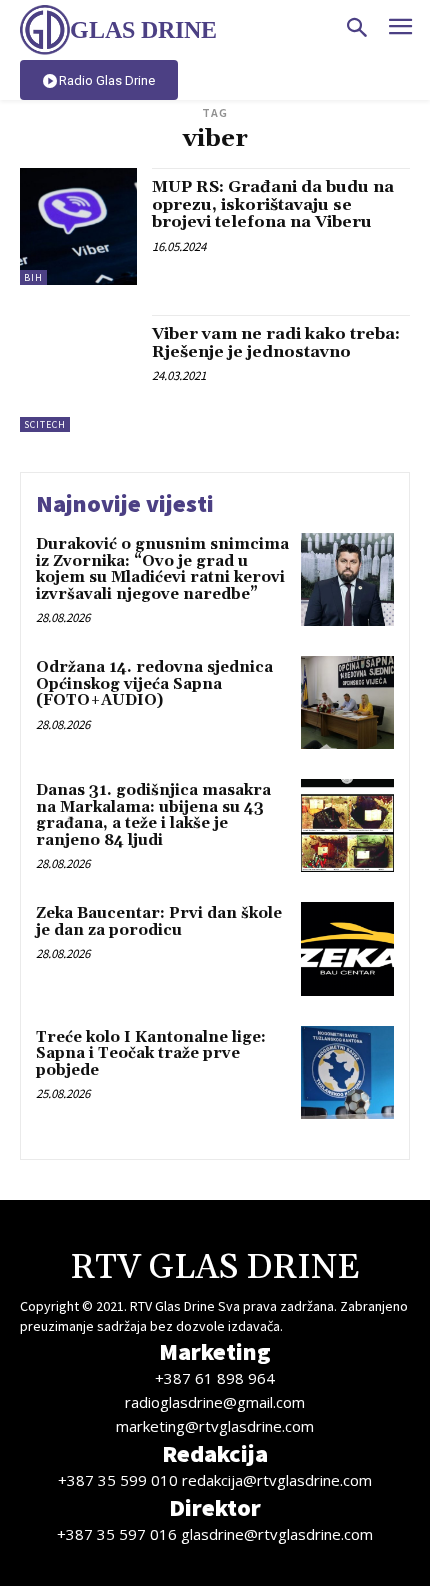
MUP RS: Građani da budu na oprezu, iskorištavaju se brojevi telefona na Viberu (273, 204)
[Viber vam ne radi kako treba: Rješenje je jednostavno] (78, 373)
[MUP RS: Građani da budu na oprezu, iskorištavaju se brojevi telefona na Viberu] (78, 226)
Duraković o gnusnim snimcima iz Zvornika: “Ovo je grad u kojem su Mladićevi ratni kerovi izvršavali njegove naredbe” (162, 569)
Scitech (45, 424)
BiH (33, 277)
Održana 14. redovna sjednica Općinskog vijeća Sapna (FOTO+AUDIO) (154, 684)
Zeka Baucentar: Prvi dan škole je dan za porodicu (159, 922)
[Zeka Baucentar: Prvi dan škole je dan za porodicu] (347, 948)
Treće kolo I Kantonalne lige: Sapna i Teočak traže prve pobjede (151, 1054)
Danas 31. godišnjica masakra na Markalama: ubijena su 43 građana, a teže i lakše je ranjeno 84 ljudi (153, 815)
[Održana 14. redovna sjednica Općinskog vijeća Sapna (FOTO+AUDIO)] (347, 702)
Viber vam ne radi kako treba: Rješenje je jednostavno (276, 343)
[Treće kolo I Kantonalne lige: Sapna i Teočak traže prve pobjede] (347, 1072)
